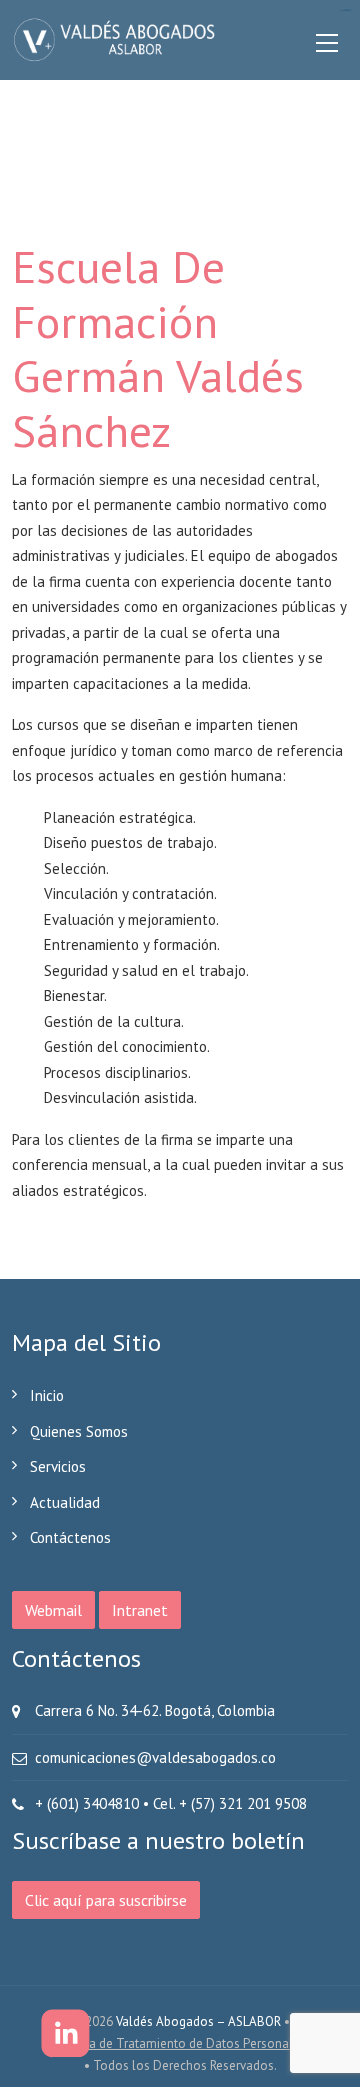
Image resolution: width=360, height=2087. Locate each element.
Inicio (47, 1395)
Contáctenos (70, 1537)
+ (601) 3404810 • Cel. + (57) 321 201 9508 (171, 1803)
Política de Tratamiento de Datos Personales (180, 2043)
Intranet (140, 1610)
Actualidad (65, 1502)
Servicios (58, 1466)
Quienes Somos (79, 1431)
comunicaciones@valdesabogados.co (155, 1757)
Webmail (53, 1610)
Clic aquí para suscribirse (106, 1900)
